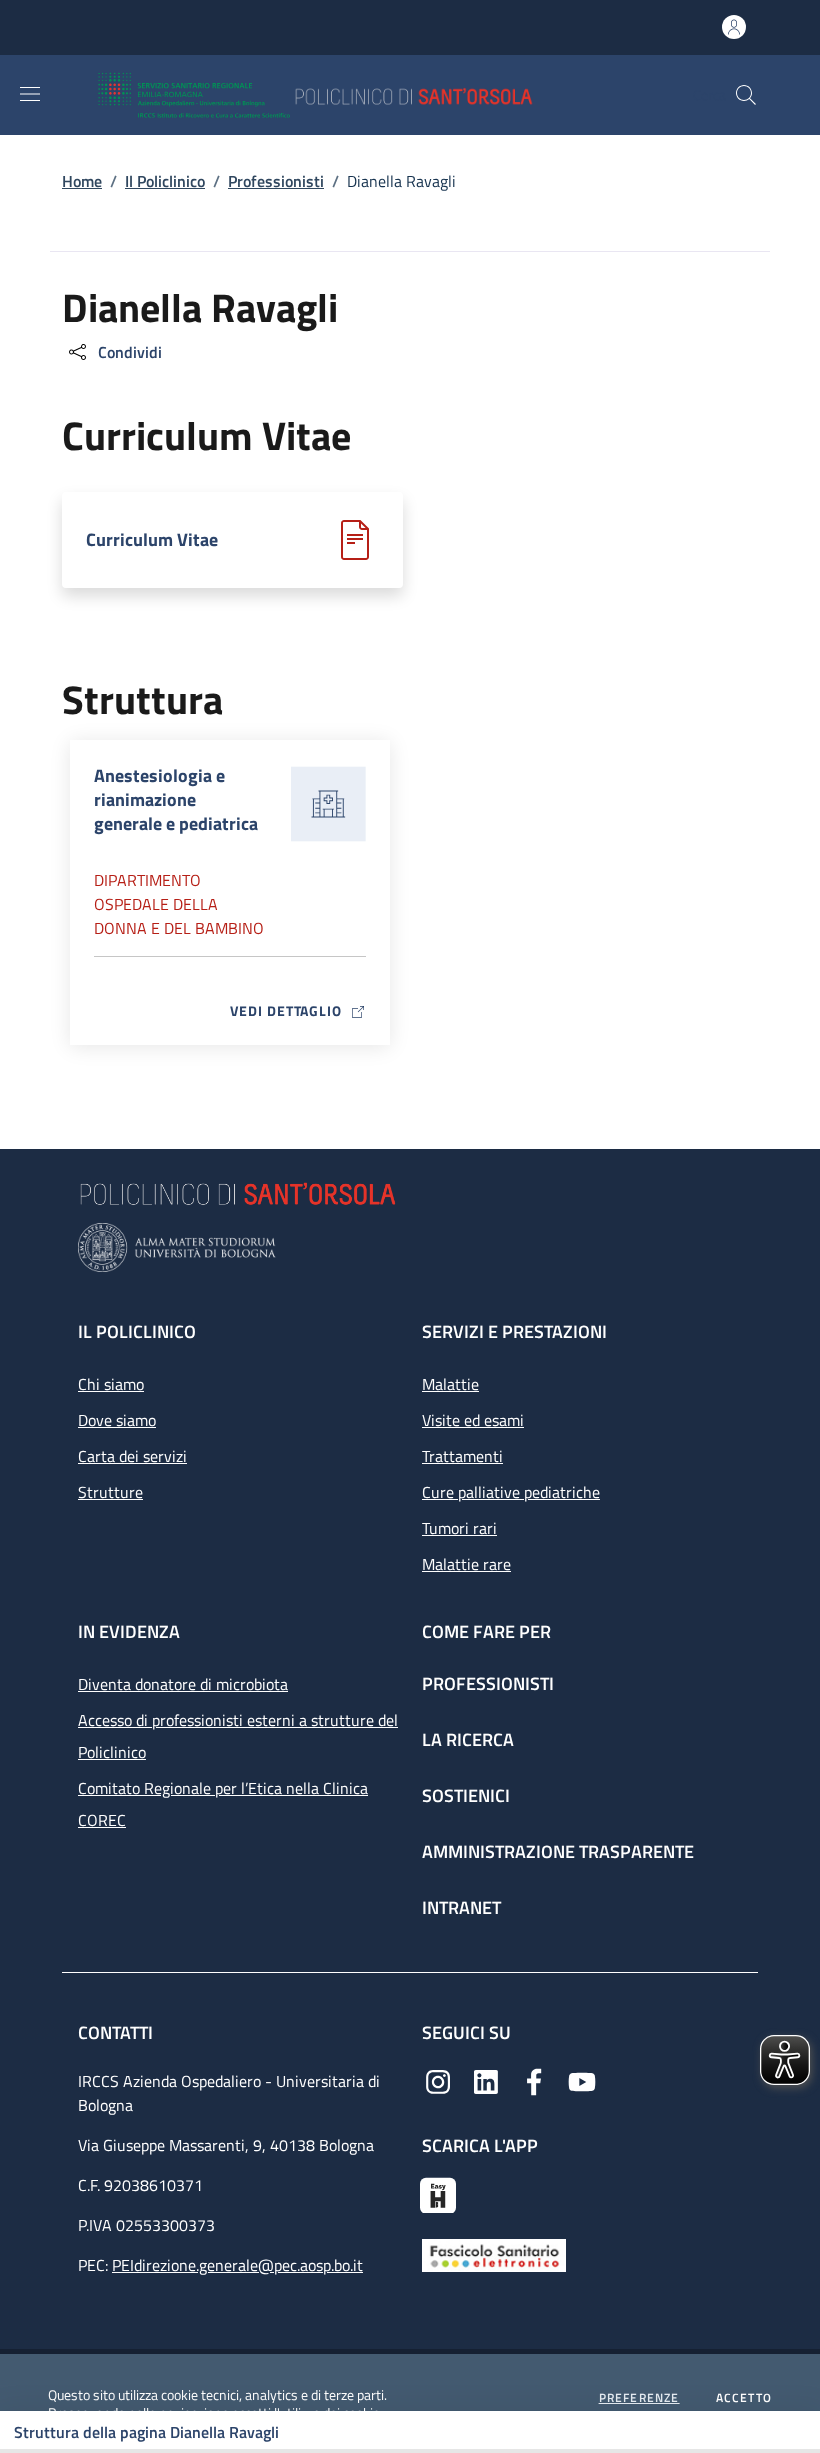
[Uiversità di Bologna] (410, 1247)
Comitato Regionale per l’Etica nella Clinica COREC (223, 1804)
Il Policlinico (165, 181)
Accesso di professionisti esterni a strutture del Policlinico (238, 1736)
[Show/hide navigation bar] (30, 94)
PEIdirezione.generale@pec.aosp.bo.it (237, 2265)
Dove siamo (117, 1420)
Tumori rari (459, 1528)
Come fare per (486, 1631)
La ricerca (468, 1739)
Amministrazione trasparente (558, 1851)
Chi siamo (111, 1384)
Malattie (450, 1384)
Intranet (461, 1907)
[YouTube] (582, 2080)
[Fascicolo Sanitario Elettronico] (494, 2254)
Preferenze (639, 2398)
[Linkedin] (486, 2080)
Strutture (110, 1492)
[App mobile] (438, 2193)
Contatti (117, 2032)
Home (82, 181)
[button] (746, 95)
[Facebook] (534, 2080)
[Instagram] (438, 2080)
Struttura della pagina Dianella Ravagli (146, 2432)
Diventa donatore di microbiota (183, 1684)
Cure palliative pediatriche (511, 1492)
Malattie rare (466, 1564)
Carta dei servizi (132, 1456)
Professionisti (276, 181)
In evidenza (129, 1631)
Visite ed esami (473, 1420)
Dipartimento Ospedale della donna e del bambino (179, 904)
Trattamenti (462, 1456)
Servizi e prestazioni (514, 1331)
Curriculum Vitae (152, 540)
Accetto (744, 2398)
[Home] (373, 95)
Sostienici (466, 1795)
